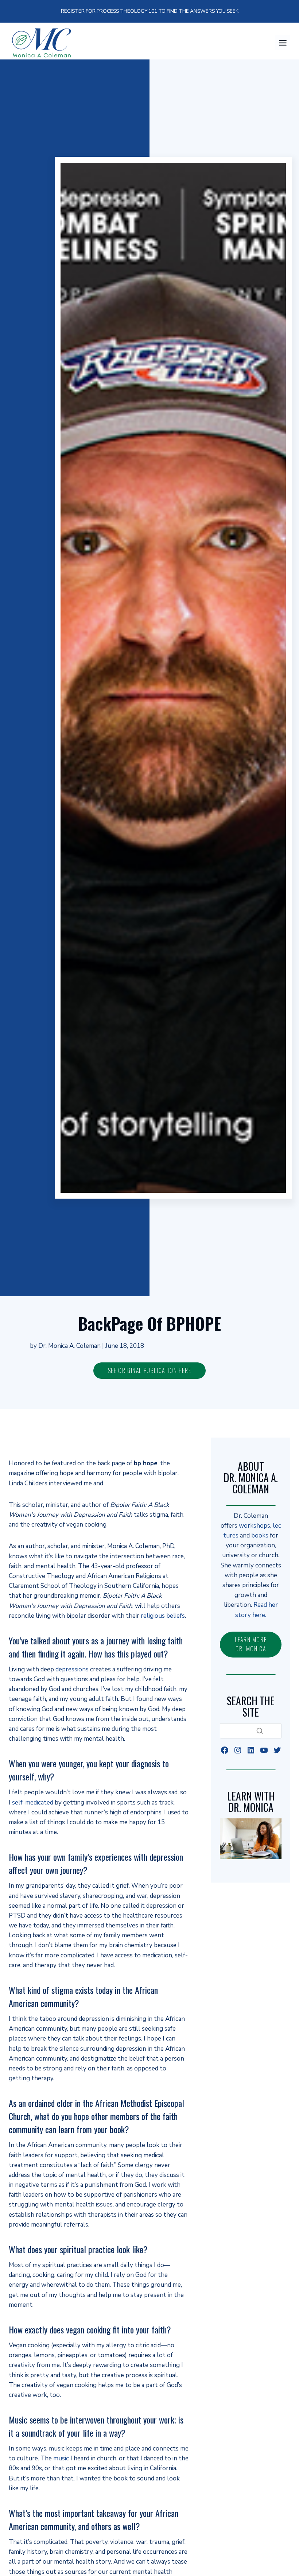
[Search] (260, 1731)
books (260, 1535)
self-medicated (33, 1803)
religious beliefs (163, 1616)
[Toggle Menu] (283, 43)
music (61, 2458)
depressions (72, 1669)
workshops (255, 1526)
